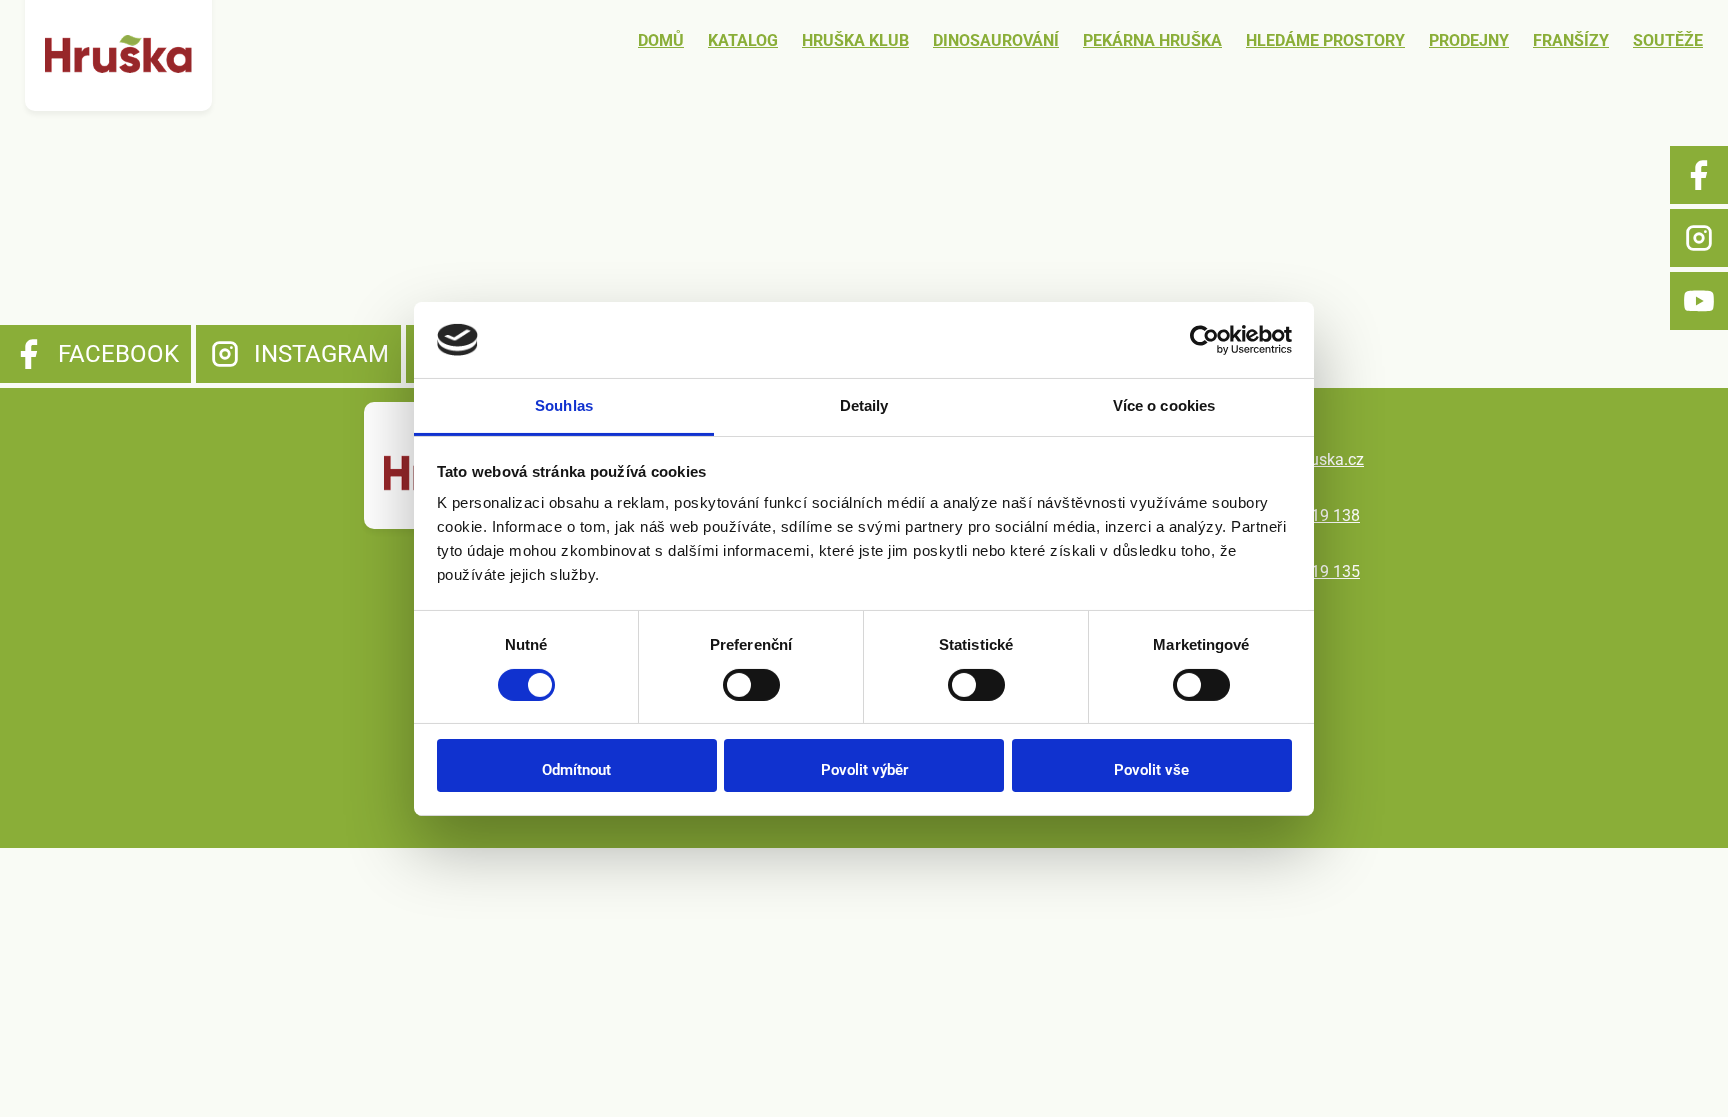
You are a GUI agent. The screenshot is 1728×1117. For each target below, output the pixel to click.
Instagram (1699, 238)
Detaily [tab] (864, 405)
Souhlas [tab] (564, 405)
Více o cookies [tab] (1164, 405)
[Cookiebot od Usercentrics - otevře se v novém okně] (1204, 340)
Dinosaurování (996, 40)
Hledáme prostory (1325, 40)
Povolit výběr (864, 770)
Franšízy (1571, 40)
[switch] (751, 685)
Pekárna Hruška (1152, 40)
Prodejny (1469, 40)
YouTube (1699, 301)
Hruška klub (855, 40)
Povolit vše (1151, 770)
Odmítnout (576, 770)
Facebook (1699, 175)
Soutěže (1668, 40)
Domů (661, 40)
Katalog (743, 40)
